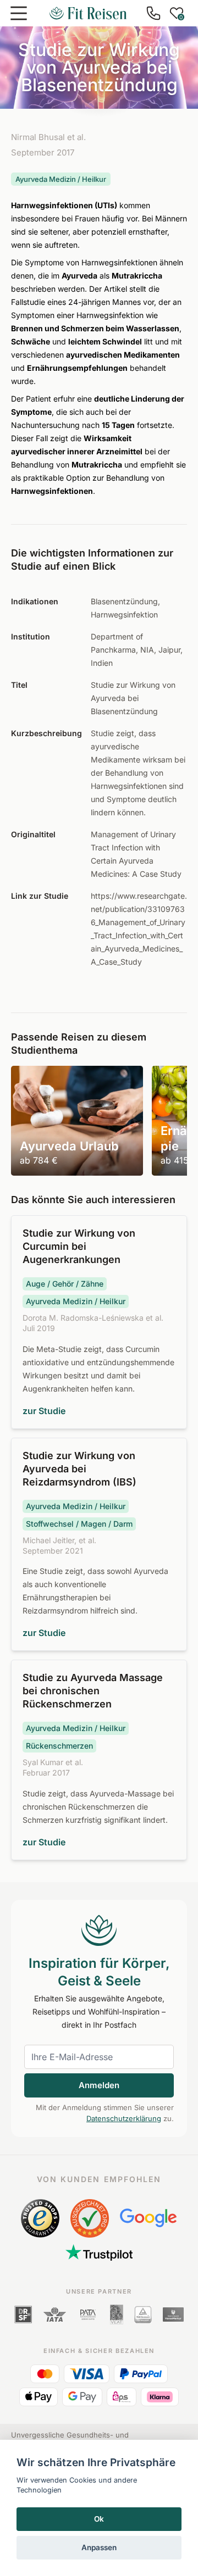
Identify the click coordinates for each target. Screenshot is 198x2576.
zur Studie (44, 1411)
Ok (99, 2519)
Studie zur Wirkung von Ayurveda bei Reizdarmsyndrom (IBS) (79, 1469)
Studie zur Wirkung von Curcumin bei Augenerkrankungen (79, 1246)
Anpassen (99, 2547)
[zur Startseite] (88, 13)
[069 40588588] (153, 13)
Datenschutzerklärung (124, 2118)
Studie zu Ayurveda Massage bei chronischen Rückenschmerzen (93, 1691)
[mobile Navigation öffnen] (19, 13)
